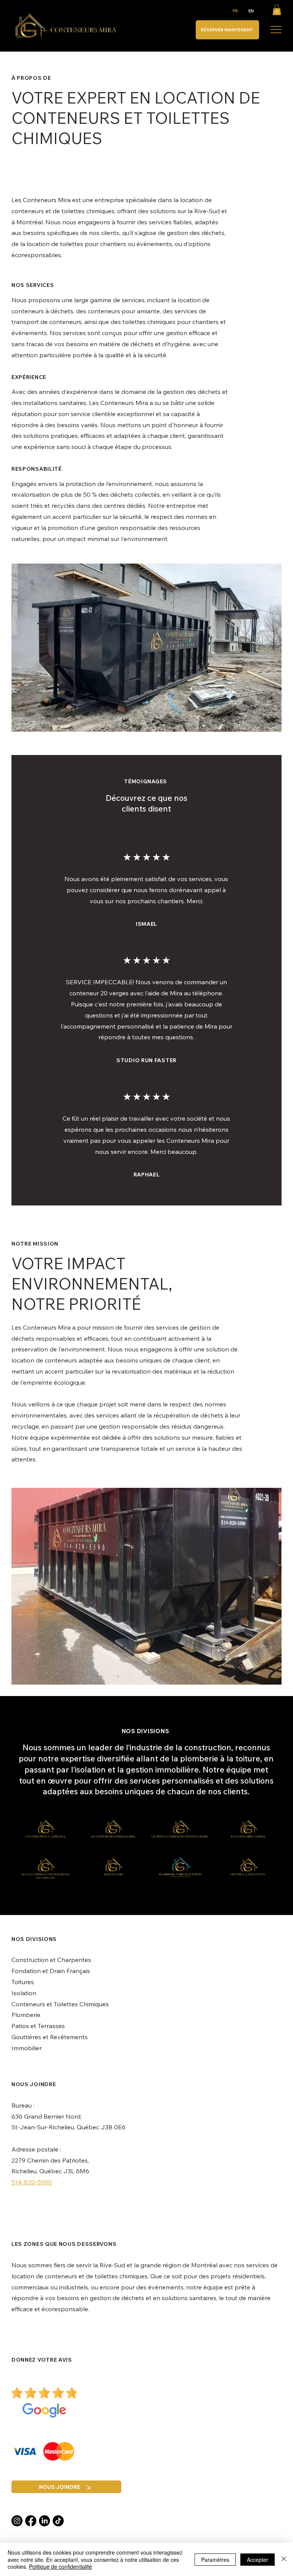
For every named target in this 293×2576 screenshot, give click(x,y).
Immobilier (27, 2048)
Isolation (24, 1993)
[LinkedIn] (44, 2521)
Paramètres (215, 2560)
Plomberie (26, 2015)
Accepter (258, 2560)
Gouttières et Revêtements (50, 2037)
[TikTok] (58, 2521)
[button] (277, 10)
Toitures (23, 1982)
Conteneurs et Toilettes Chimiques (60, 2004)
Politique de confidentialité (60, 2566)
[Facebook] (31, 2521)
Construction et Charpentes (51, 1960)
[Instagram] (17, 2521)
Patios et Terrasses (38, 2026)
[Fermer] (284, 2559)
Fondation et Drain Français (51, 1971)
